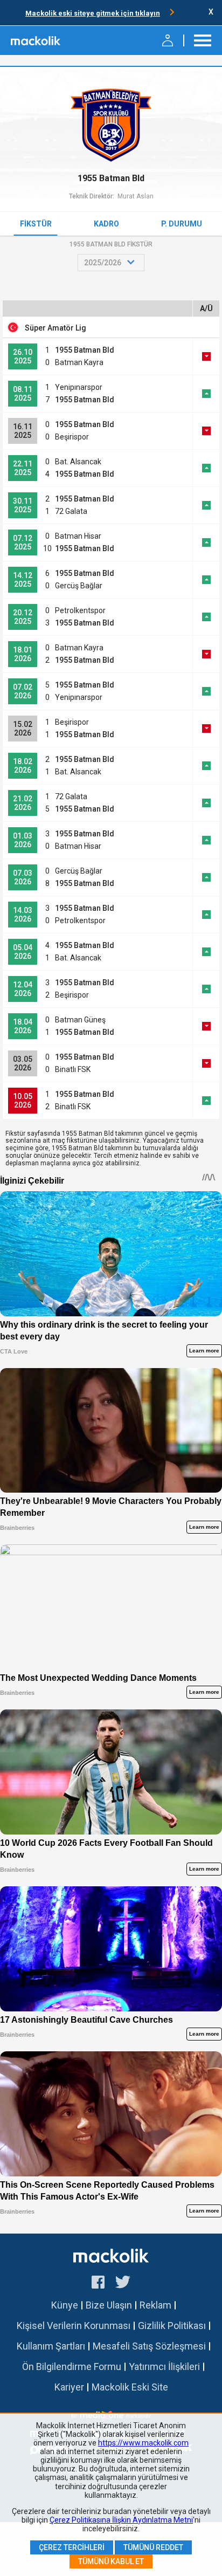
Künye (65, 2305)
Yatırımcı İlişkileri (164, 2367)
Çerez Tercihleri (72, 2547)
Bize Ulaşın (109, 2305)
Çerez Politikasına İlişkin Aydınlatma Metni (121, 2520)
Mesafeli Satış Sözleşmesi (149, 2346)
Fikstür (36, 224)
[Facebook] (98, 2284)
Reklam (155, 2305)
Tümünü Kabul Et (111, 2561)
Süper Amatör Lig (55, 328)
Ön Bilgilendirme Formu (72, 2367)
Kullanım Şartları (51, 2346)
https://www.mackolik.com (143, 2443)
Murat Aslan (136, 196)
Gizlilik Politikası (172, 2326)
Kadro (106, 224)
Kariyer (69, 2387)
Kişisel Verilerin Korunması (74, 2326)
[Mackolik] (36, 40)
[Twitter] (123, 2284)
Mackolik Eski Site (130, 2387)
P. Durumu (182, 224)
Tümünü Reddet (153, 2547)
